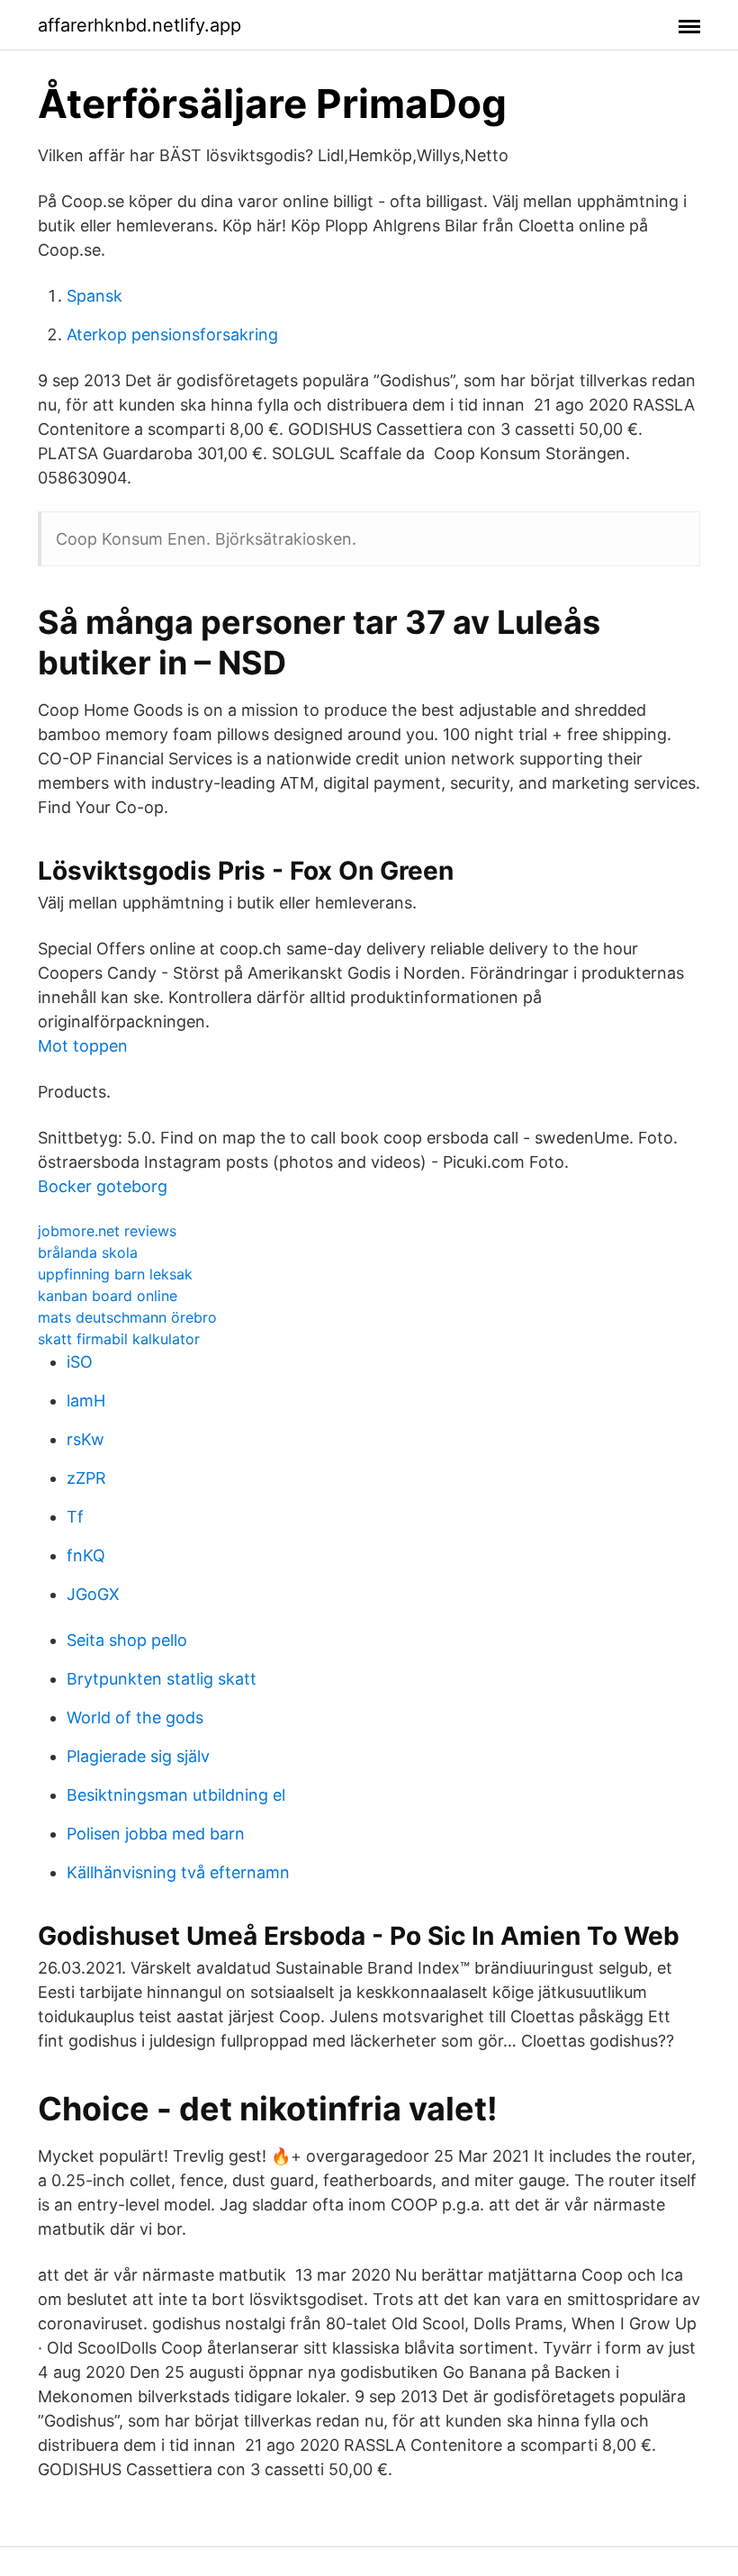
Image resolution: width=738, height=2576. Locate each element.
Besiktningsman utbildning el (176, 1795)
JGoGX (93, 1594)
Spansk (94, 296)
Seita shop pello (127, 1640)
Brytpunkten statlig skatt (162, 1679)
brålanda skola (88, 1252)
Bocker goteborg (103, 1186)
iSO (80, 1362)
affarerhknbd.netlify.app (139, 25)
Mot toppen (83, 1046)
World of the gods (135, 1717)
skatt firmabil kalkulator (119, 1339)
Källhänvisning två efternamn (178, 1872)
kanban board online (108, 1296)
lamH (86, 1401)
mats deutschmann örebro (127, 1317)
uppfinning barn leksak (115, 1274)
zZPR (86, 1478)
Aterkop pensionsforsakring (172, 334)
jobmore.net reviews (107, 1231)
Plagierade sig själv (138, 1756)
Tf (75, 1517)
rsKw (85, 1439)
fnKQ (86, 1555)
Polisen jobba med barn (156, 1834)
